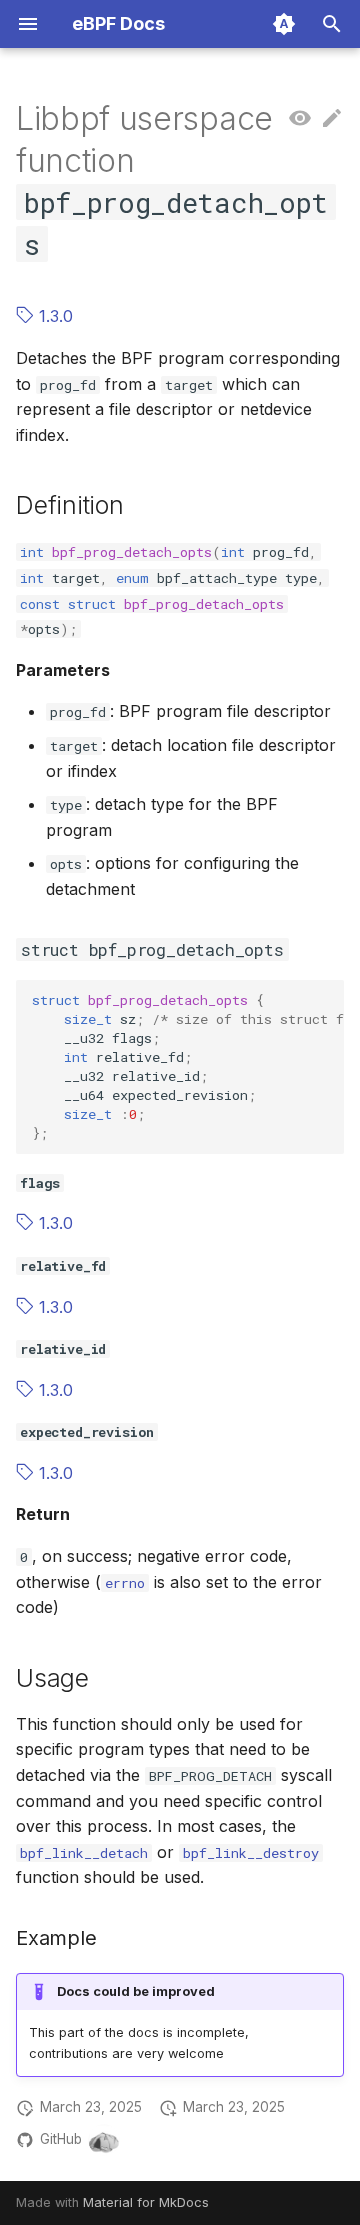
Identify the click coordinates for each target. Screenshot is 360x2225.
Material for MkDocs (146, 2202)
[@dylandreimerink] (104, 2140)
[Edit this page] (332, 119)
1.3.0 (53, 316)
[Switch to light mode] (284, 24)
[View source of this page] (300, 119)
